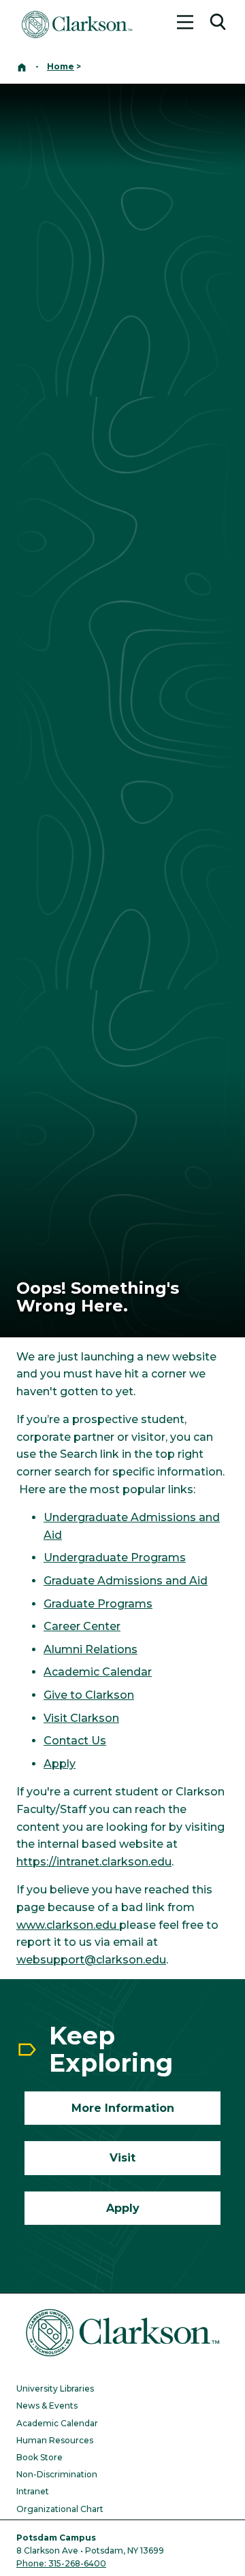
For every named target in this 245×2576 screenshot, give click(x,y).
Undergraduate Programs (115, 1558)
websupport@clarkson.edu (91, 1960)
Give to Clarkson (89, 1695)
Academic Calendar (98, 1672)
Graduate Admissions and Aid (126, 1581)
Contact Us (75, 1741)
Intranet (33, 2491)
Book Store (39, 2457)
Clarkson (93, 1718)
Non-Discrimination (57, 2474)
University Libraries (55, 2388)
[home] (22, 66)
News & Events (47, 2406)
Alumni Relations (91, 1649)
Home (61, 66)
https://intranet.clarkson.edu (94, 1862)
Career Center (82, 1626)
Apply (60, 1764)
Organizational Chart (60, 2509)
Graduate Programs (98, 1604)
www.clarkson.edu (68, 1925)
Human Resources (55, 2440)
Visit (55, 1718)
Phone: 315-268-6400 (61, 2563)
